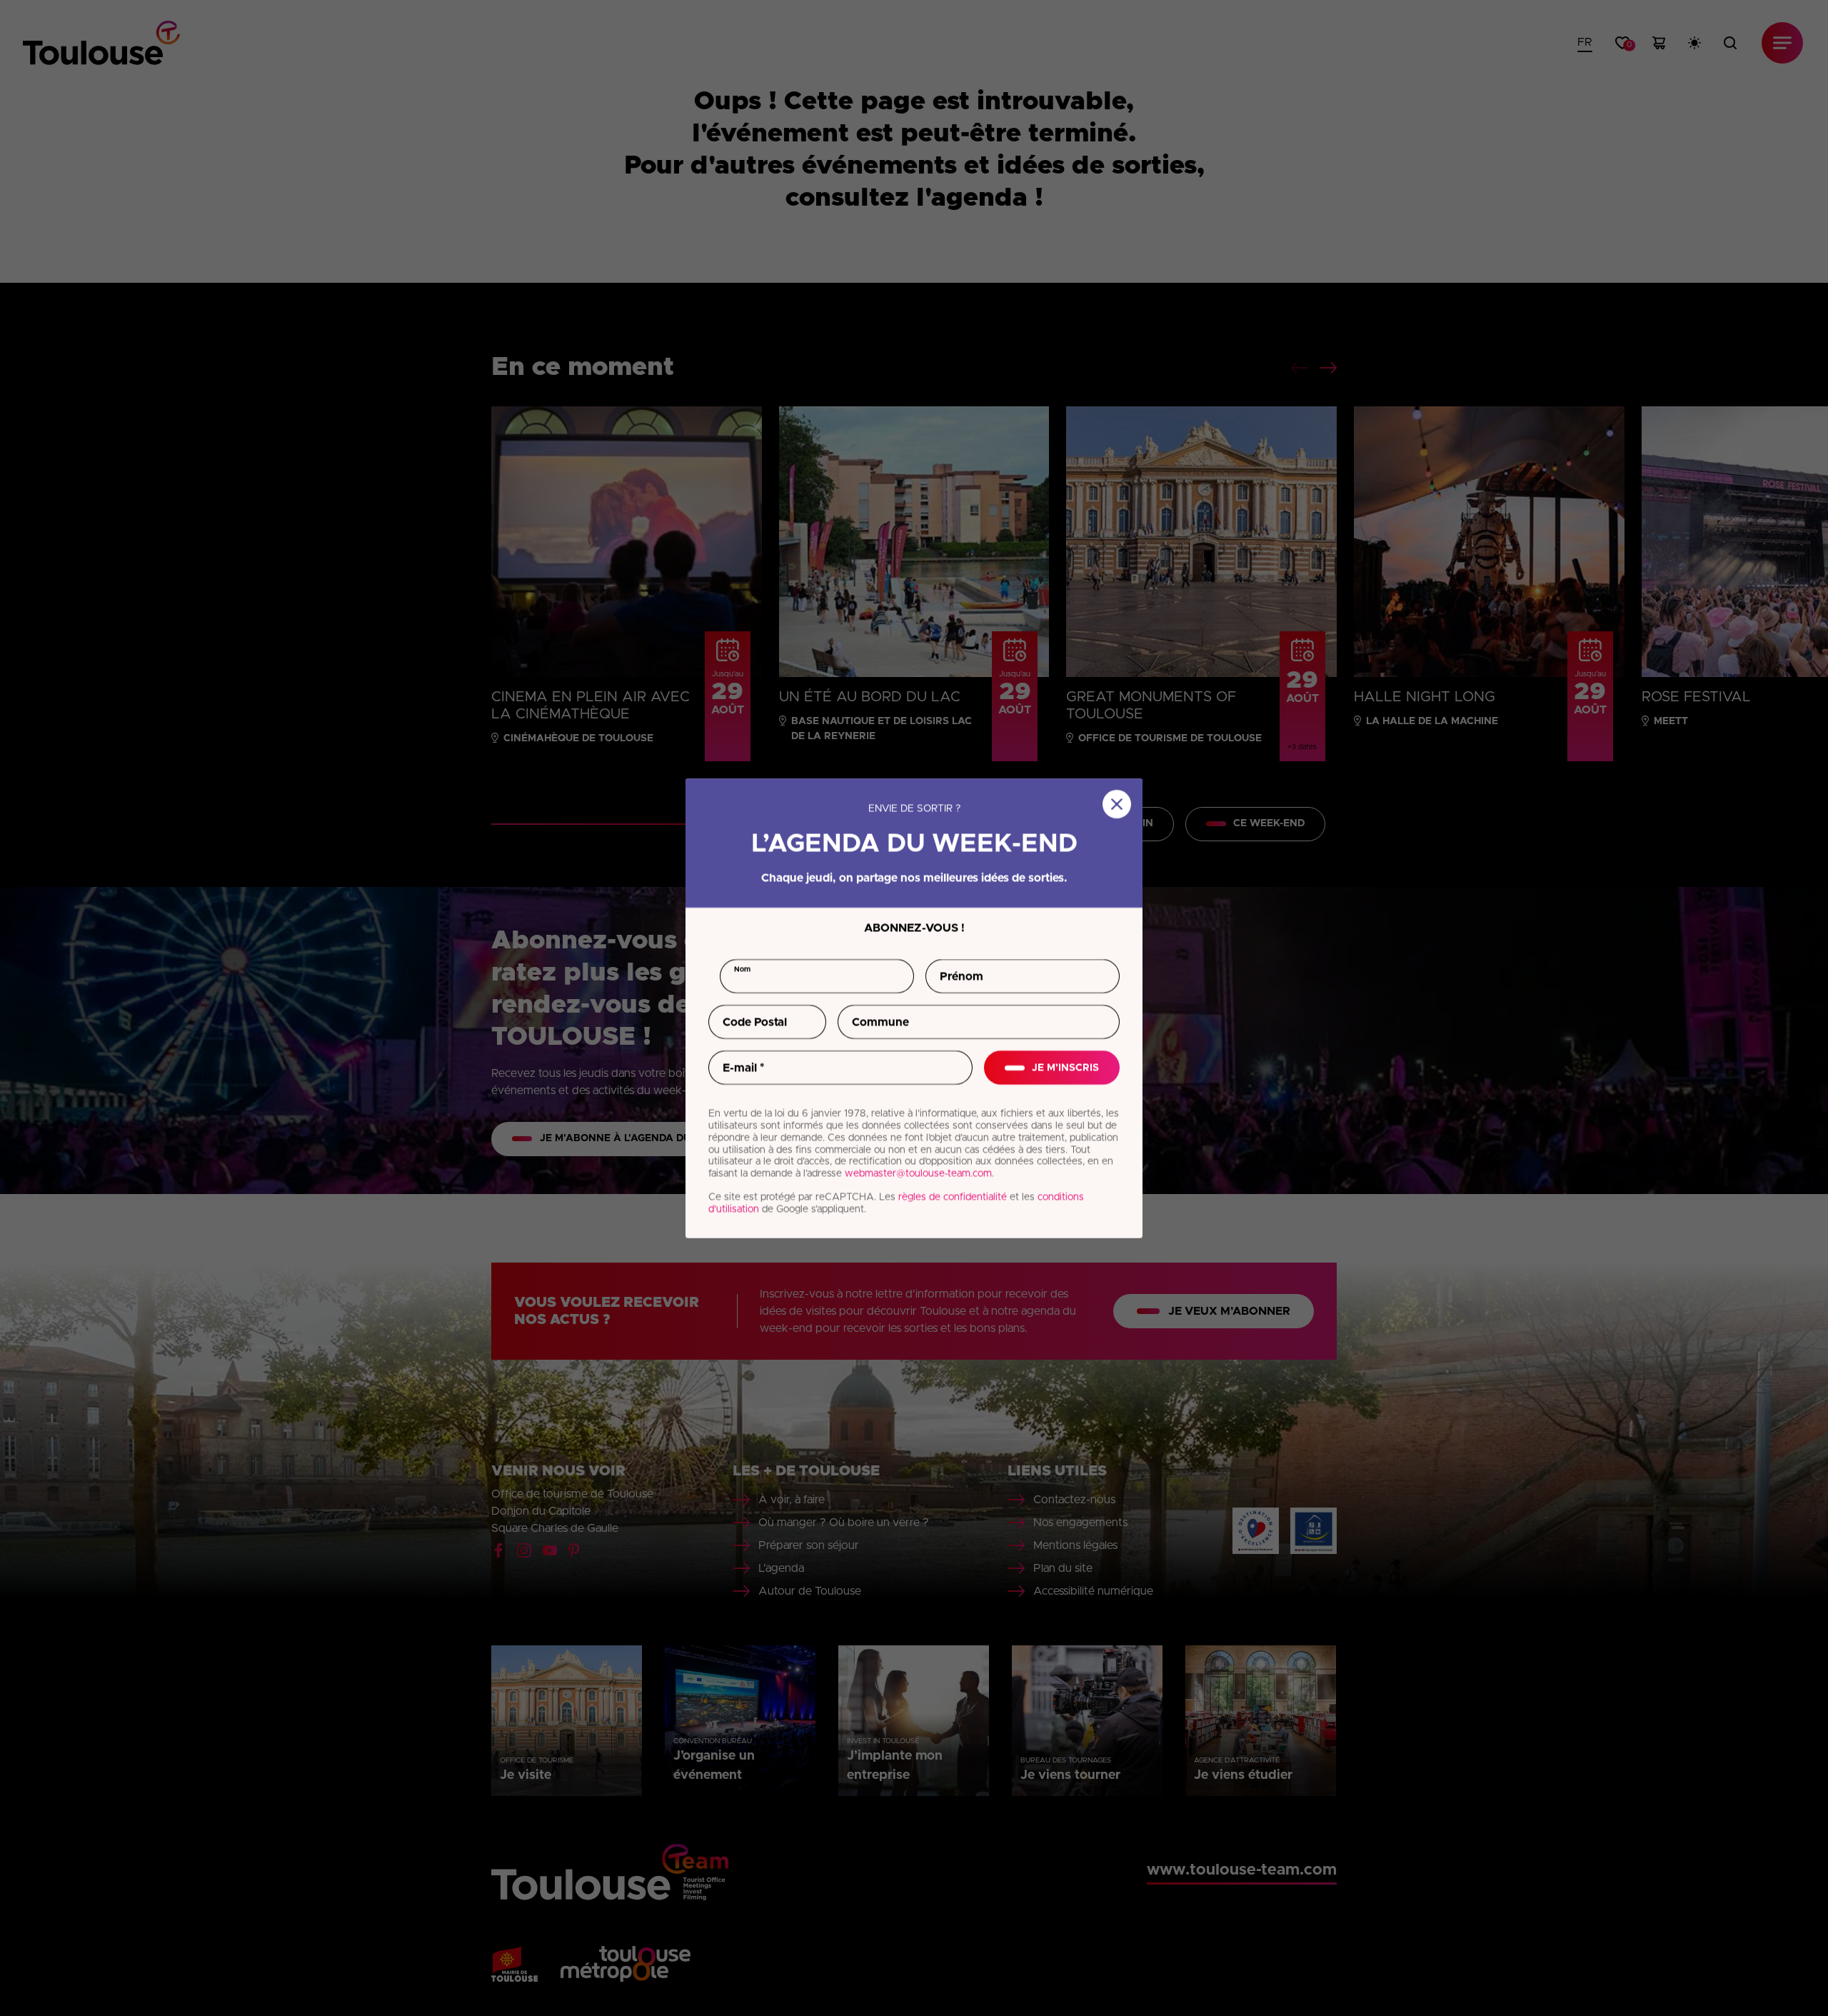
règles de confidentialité (953, 1197)
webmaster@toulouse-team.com (918, 1173)
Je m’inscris (1065, 1067)
